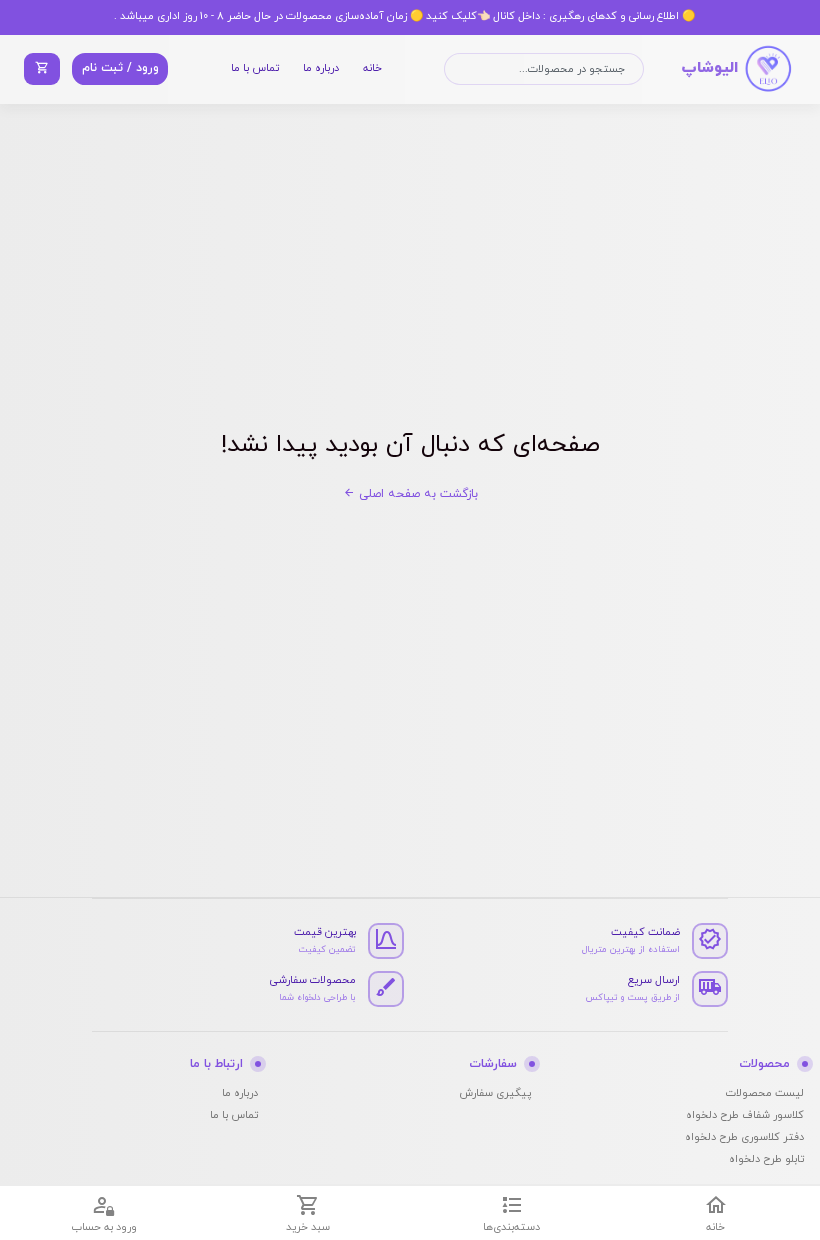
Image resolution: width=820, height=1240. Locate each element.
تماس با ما (255, 68)
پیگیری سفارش (495, 1093)
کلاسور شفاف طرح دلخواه (745, 1115)
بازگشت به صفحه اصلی (416, 494)
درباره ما (321, 68)
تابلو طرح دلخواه (766, 1159)
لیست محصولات (765, 1093)
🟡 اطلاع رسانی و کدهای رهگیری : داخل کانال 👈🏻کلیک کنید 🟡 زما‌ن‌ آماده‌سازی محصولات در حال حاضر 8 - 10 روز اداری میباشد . (404, 16)
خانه (372, 68)
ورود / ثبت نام (120, 68)
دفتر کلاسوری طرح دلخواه (744, 1137)
